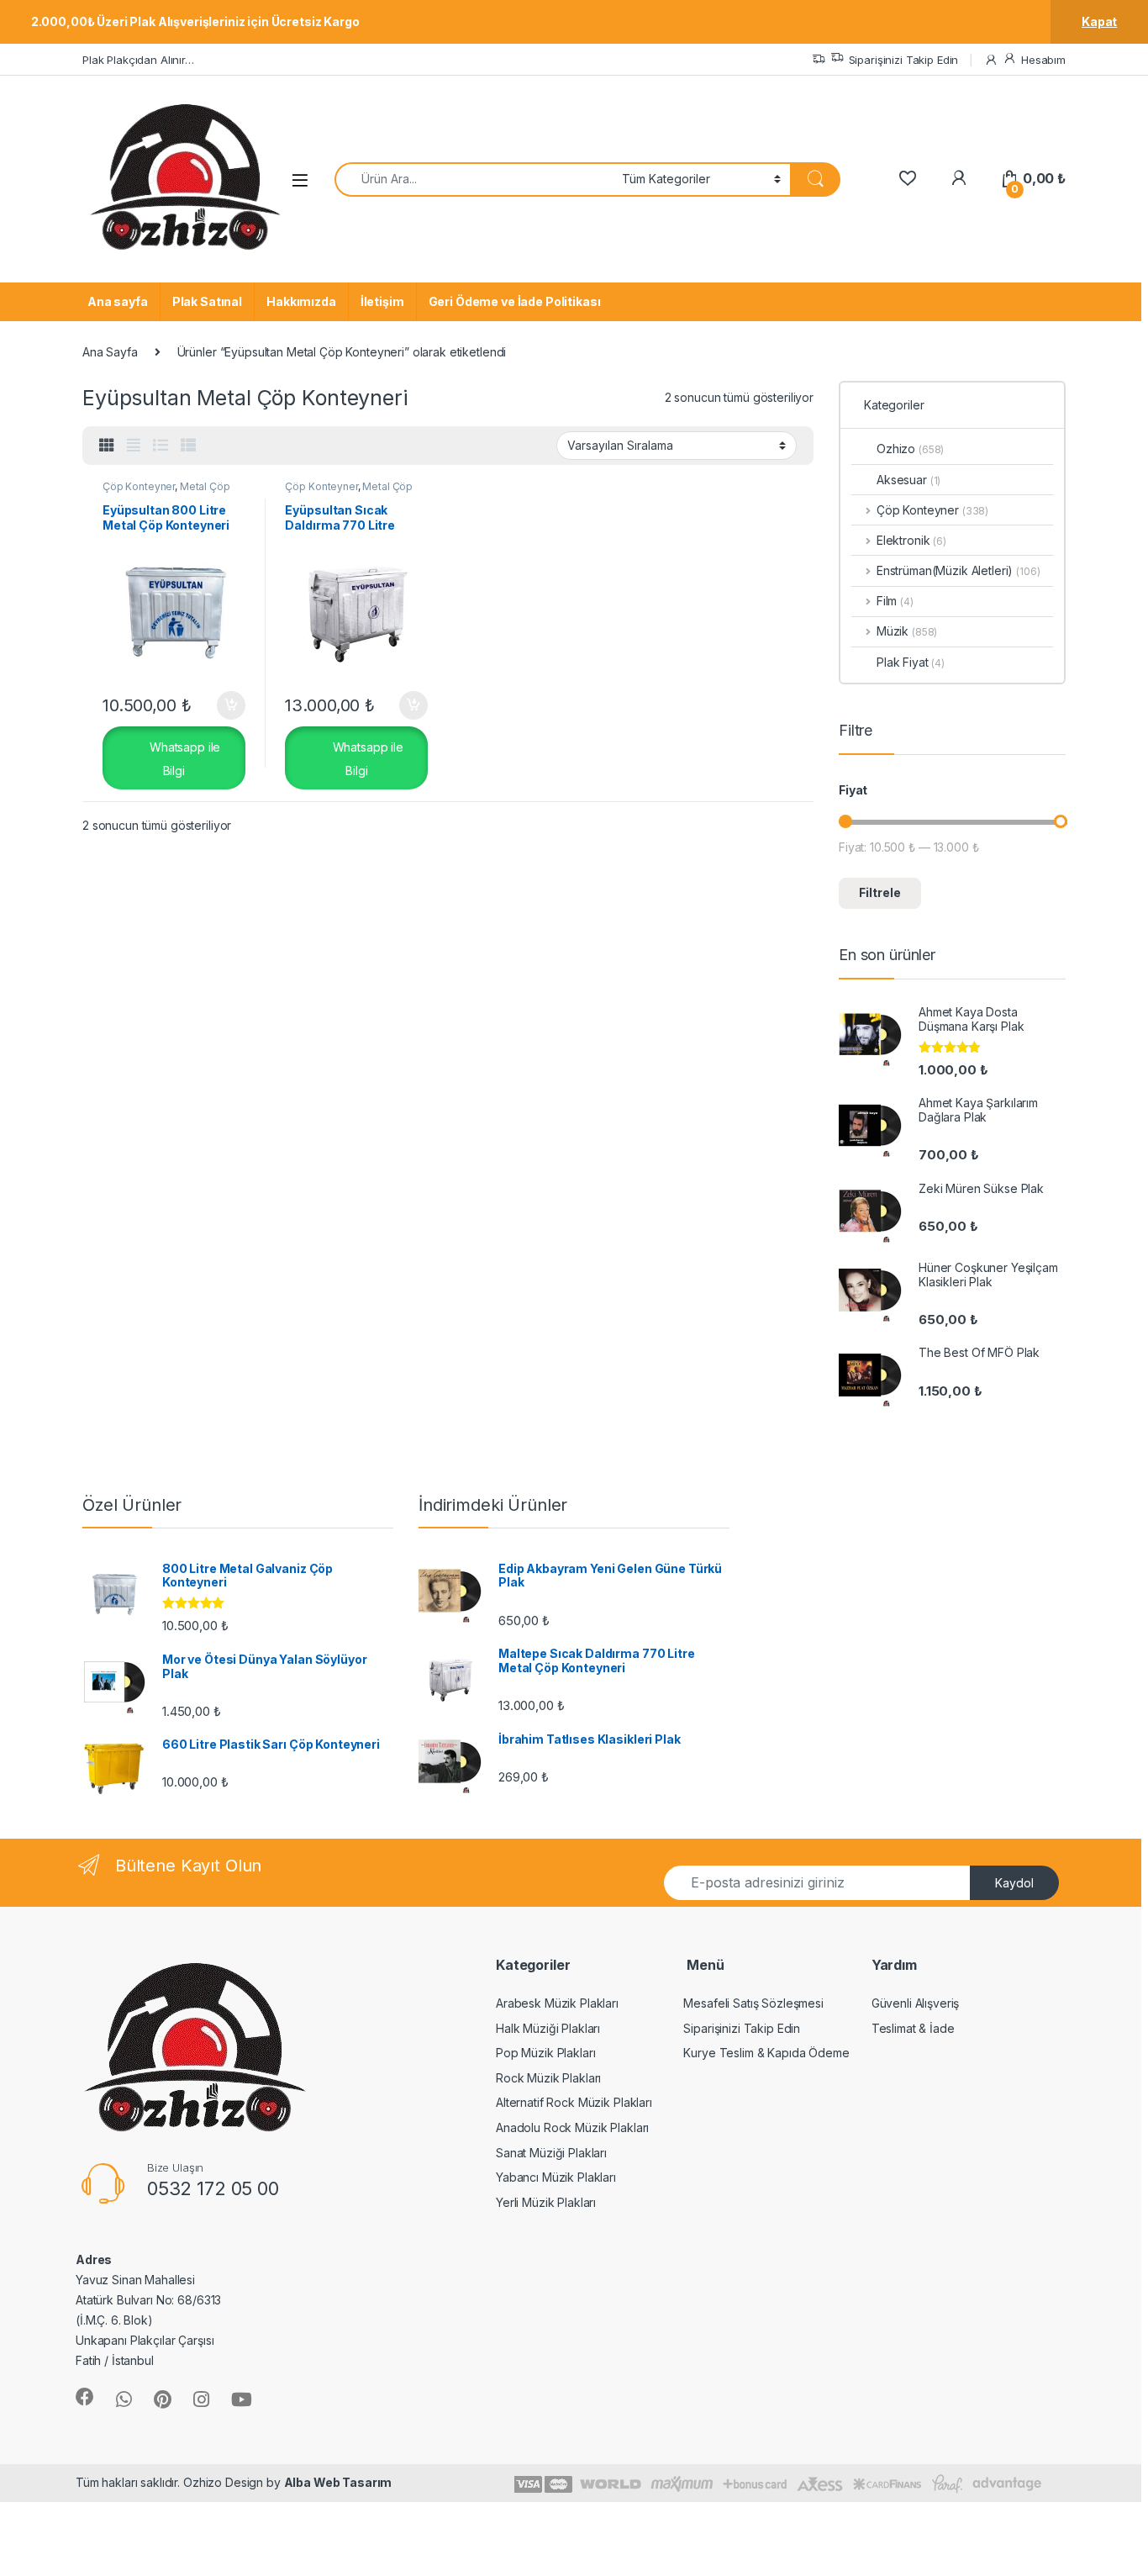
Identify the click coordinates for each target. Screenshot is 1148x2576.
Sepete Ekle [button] (224, 705)
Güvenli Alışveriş (916, 2003)
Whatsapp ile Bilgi (183, 758)
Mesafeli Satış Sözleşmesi (753, 2003)
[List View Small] (188, 446)
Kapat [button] (1099, 21)
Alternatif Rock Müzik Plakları (574, 2102)
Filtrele (880, 892)
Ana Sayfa (110, 352)
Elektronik (911, 540)
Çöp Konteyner (139, 486)
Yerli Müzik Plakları (546, 2202)
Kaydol (1014, 1883)
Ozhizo (910, 449)
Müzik (907, 631)
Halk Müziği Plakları (548, 2028)
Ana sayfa (118, 301)
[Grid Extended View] (134, 446)
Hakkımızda (301, 301)
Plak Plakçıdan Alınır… (138, 60)
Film (895, 601)
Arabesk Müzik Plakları (557, 2003)
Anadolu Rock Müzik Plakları (572, 2127)
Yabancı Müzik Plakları (556, 2177)
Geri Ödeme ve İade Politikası (515, 301)
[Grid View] (107, 446)
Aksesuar (908, 480)
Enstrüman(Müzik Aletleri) (945, 570)
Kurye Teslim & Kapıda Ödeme (766, 2053)
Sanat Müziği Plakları (551, 2153)
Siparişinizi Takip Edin (904, 60)
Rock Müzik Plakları (548, 2078)
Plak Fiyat (911, 662)
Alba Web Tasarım (338, 2482)
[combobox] (474, 179)
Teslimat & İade (913, 2028)
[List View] (161, 446)
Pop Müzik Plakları (545, 2053)
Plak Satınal (207, 301)
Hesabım (1043, 60)
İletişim (382, 301)
